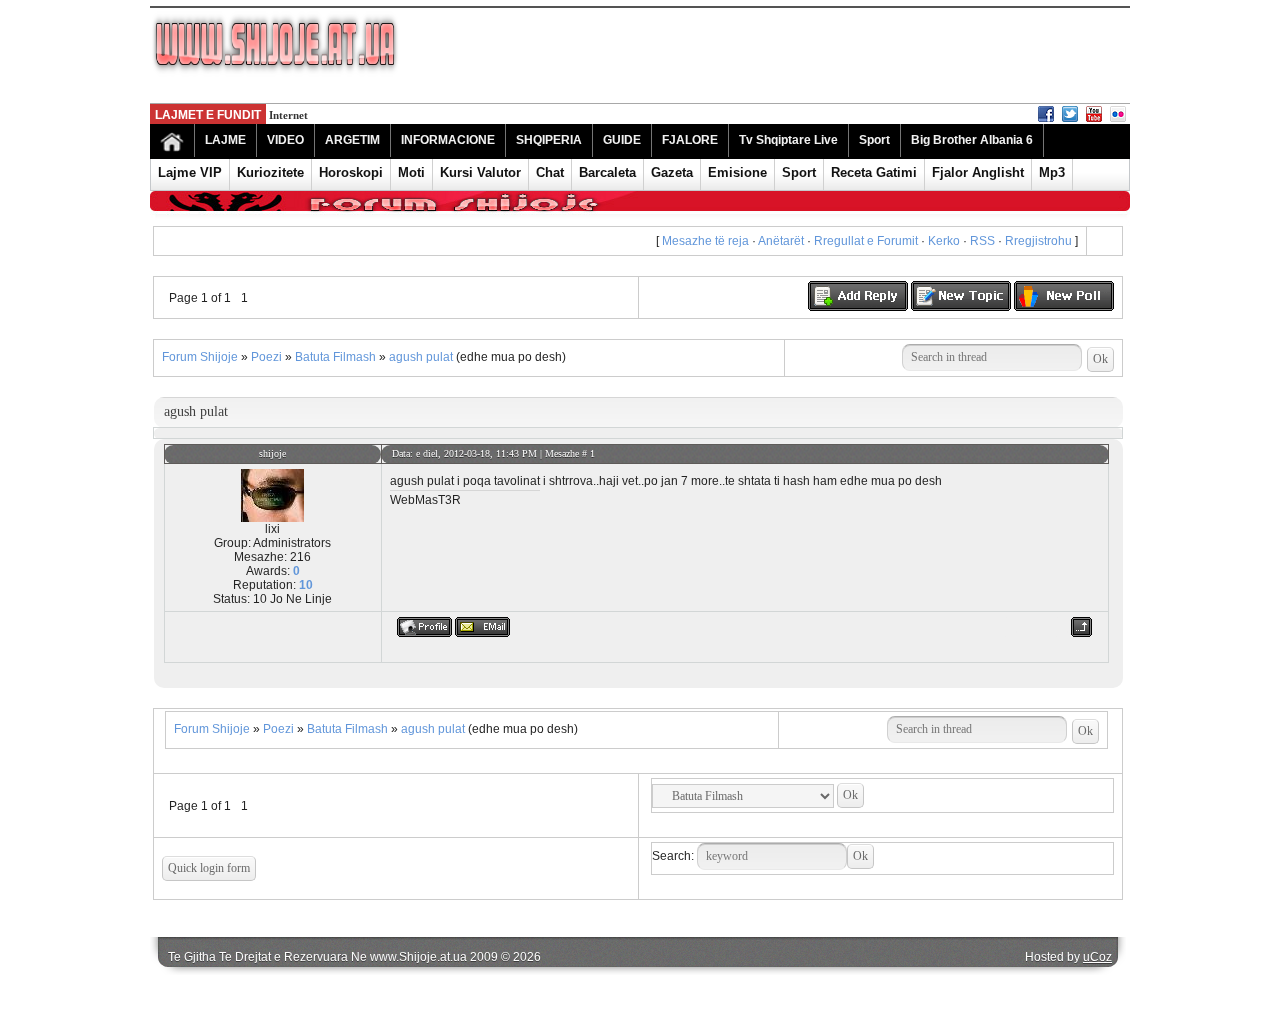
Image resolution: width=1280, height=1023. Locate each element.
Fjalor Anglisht (978, 172)
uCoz (1097, 957)
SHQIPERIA (549, 140)
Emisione (737, 172)
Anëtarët (781, 241)
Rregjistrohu (1038, 241)
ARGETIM (352, 140)
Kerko (944, 241)
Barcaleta (607, 172)
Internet (288, 115)
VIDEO (285, 140)
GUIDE (622, 140)
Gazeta (672, 172)
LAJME (225, 140)
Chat (550, 172)
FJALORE (690, 140)
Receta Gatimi (874, 172)
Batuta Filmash (335, 357)
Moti (411, 172)
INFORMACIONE (448, 140)
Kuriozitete (270, 172)
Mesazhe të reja (705, 241)
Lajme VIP (190, 172)
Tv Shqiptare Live (788, 140)
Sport (874, 140)
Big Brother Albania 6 (972, 140)
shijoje (272, 453)
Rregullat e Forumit (866, 241)
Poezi (266, 357)
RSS (982, 241)
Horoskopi (351, 172)
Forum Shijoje (200, 357)
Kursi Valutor (480, 172)
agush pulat (421, 357)
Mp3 (1052, 172)
